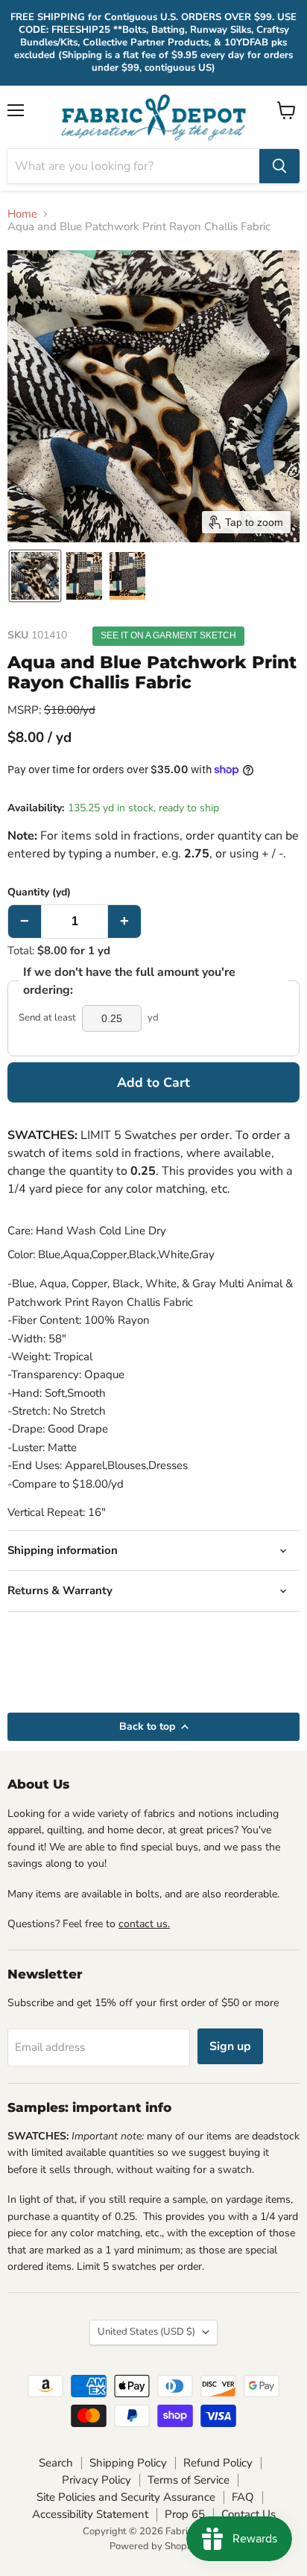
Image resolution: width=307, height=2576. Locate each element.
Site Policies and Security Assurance (126, 2497)
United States (146, 2332)
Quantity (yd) (39, 892)
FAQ (243, 2497)
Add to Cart (153, 1082)
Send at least (47, 1018)
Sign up (230, 2046)
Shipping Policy (128, 2463)
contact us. (144, 1924)
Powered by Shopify (153, 2546)
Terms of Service (189, 2480)
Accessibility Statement (90, 2514)
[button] (35, 576)
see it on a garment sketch (168, 635)
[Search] (279, 166)
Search (56, 2463)
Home (22, 214)
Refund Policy (218, 2463)
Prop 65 (185, 2514)
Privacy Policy (96, 2480)
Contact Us (249, 2514)
